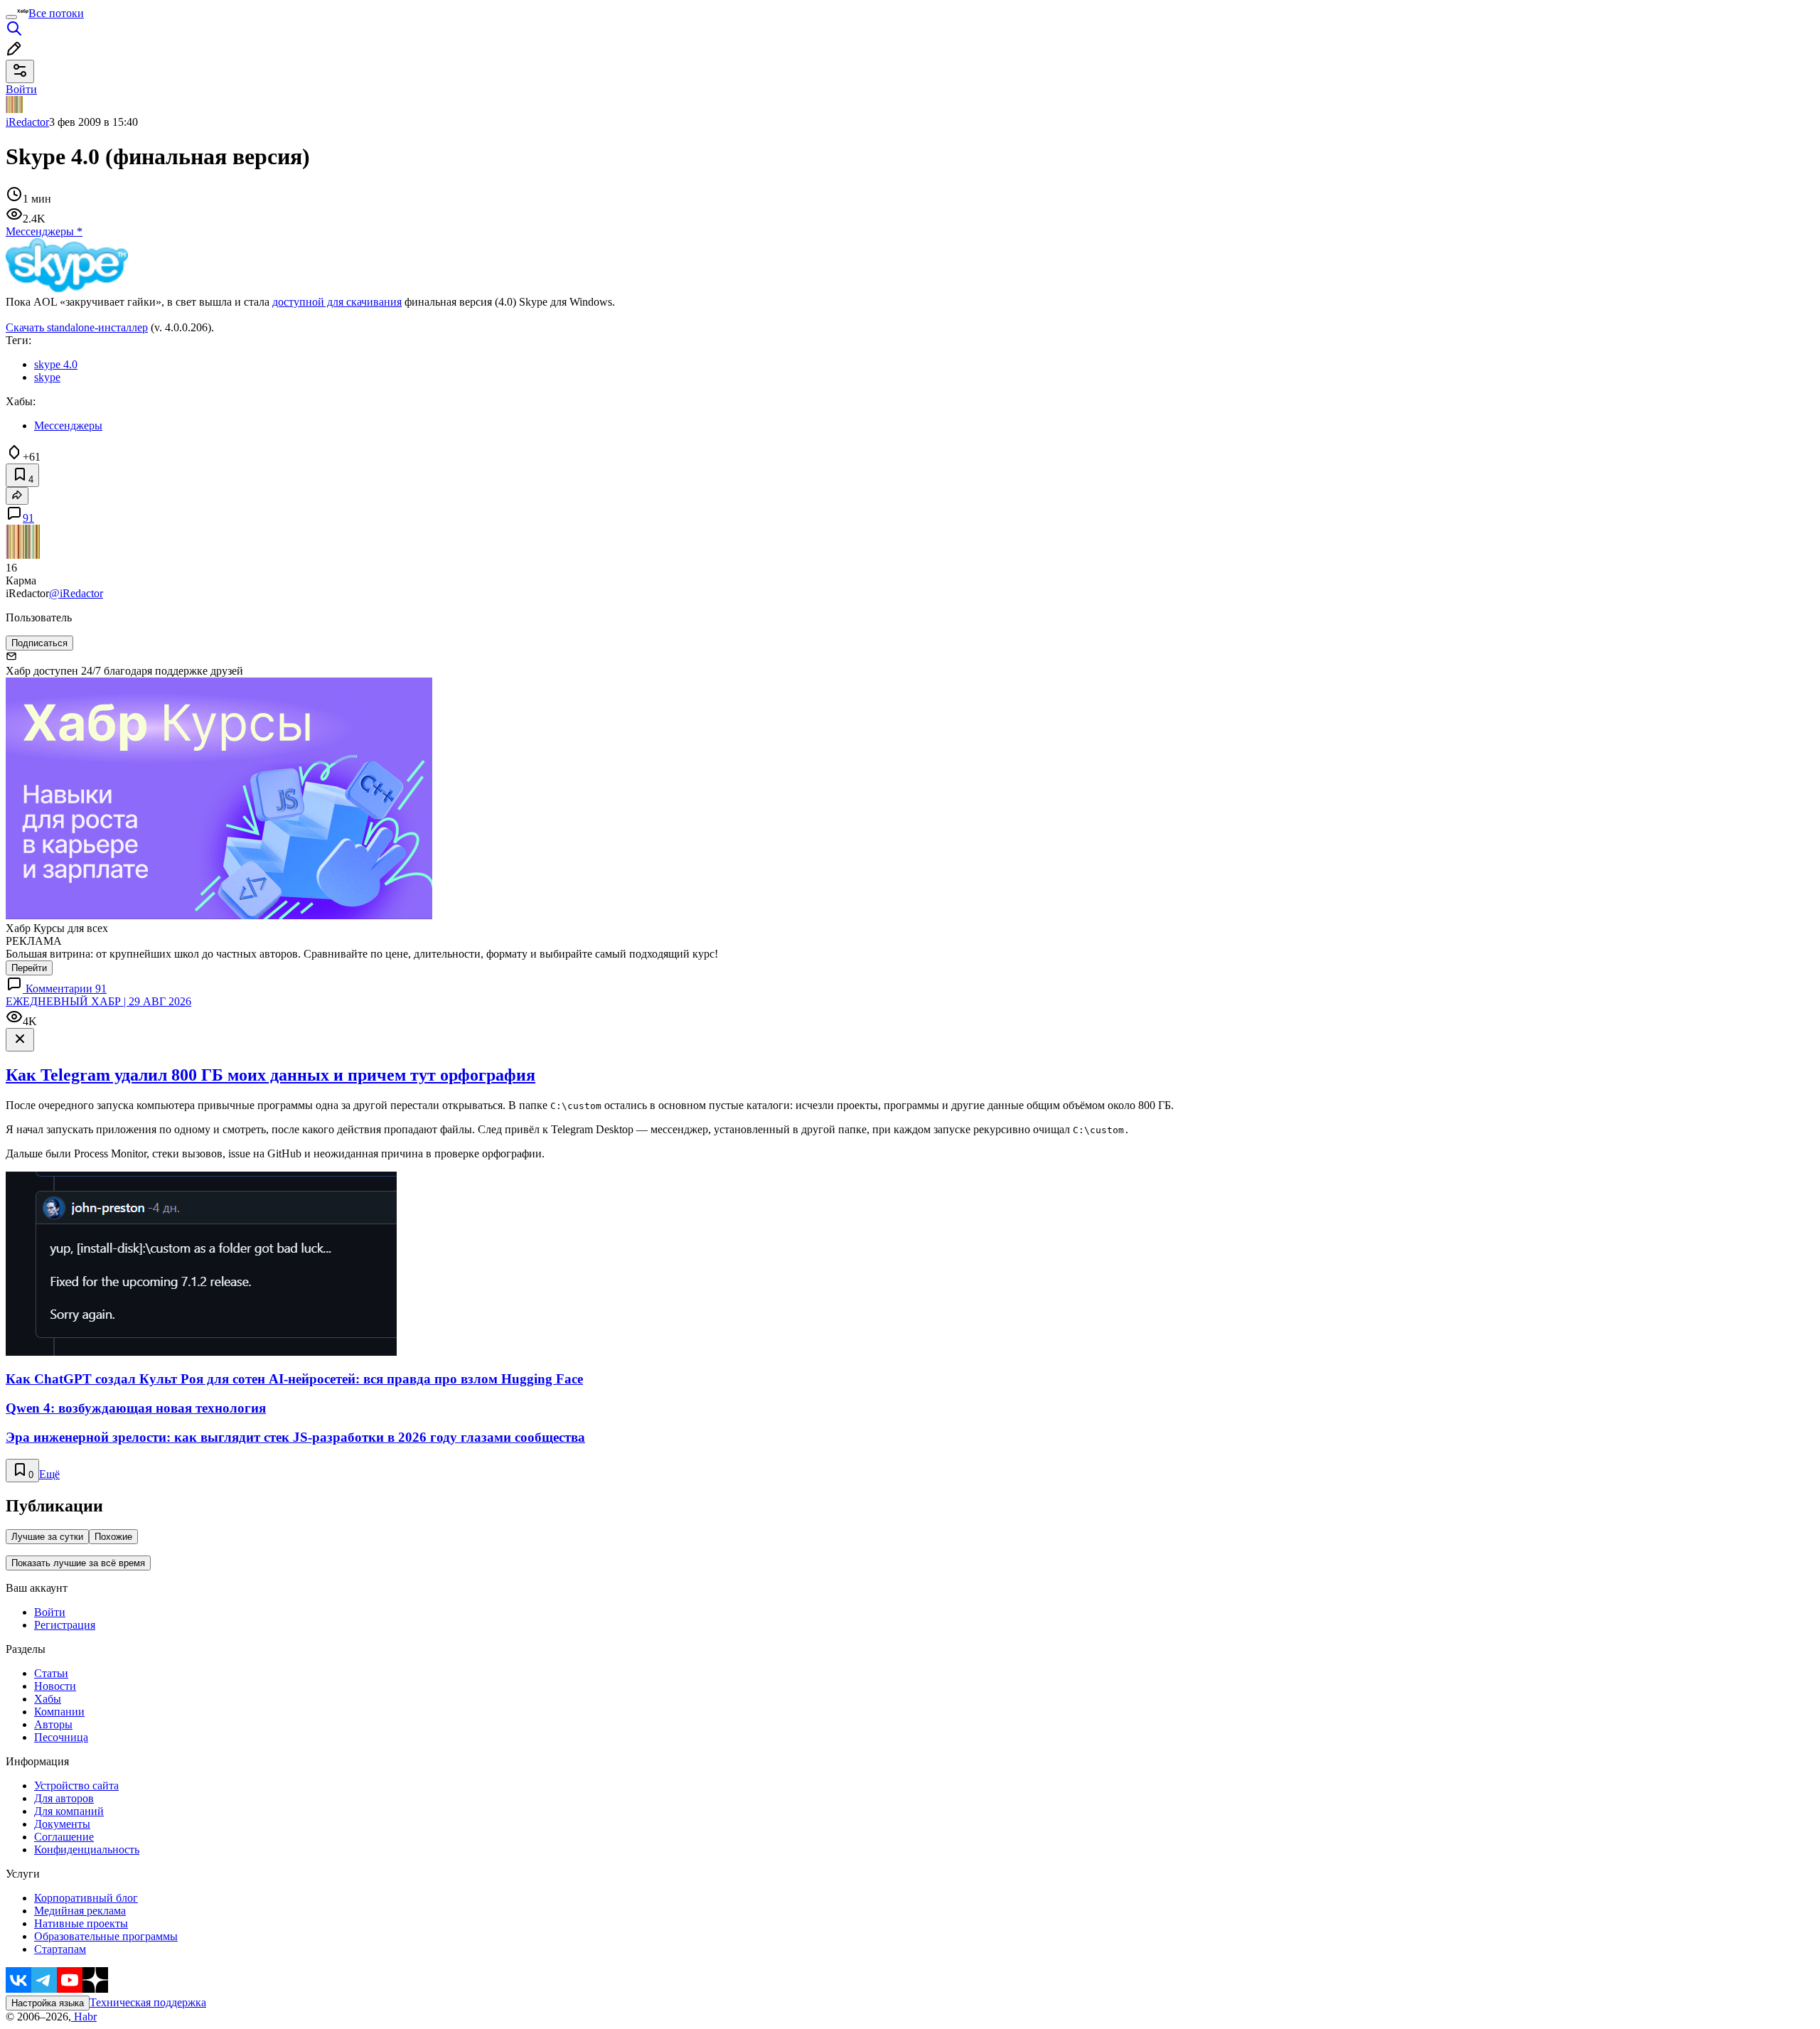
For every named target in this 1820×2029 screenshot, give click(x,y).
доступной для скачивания (337, 302)
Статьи (51, 1673)
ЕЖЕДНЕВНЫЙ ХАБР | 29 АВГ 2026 (98, 1001)
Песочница (61, 1737)
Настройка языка (48, 2003)
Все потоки (56, 13)
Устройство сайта (76, 1786)
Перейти (29, 968)
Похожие (113, 1537)
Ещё (49, 1474)
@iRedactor (76, 593)
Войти (50, 1612)
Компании (59, 1712)
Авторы (53, 1724)
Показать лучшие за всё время (78, 1563)
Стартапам (60, 1949)
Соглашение (64, 1837)
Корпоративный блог (86, 1898)
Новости (55, 1686)
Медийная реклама (80, 1911)
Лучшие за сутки (47, 1537)
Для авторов (64, 1798)
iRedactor (27, 122)
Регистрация (65, 1625)
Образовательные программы (106, 1936)
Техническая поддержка (148, 2002)
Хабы (48, 1699)
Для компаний (69, 1811)
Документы (62, 1824)
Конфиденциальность (87, 1849)
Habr (84, 2017)
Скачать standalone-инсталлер (77, 327)
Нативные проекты (81, 1923)
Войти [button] (21, 89)
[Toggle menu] (11, 17)
